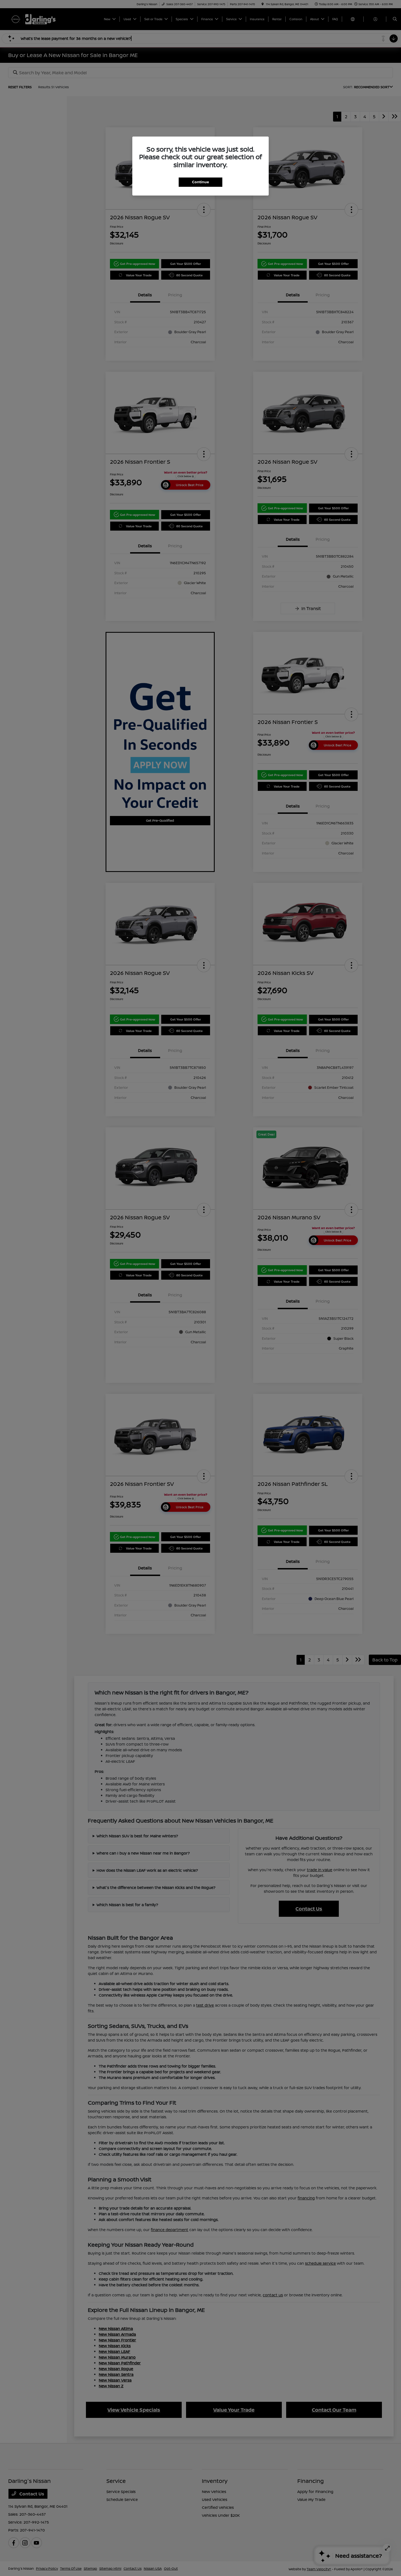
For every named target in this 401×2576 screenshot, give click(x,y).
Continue (200, 182)
